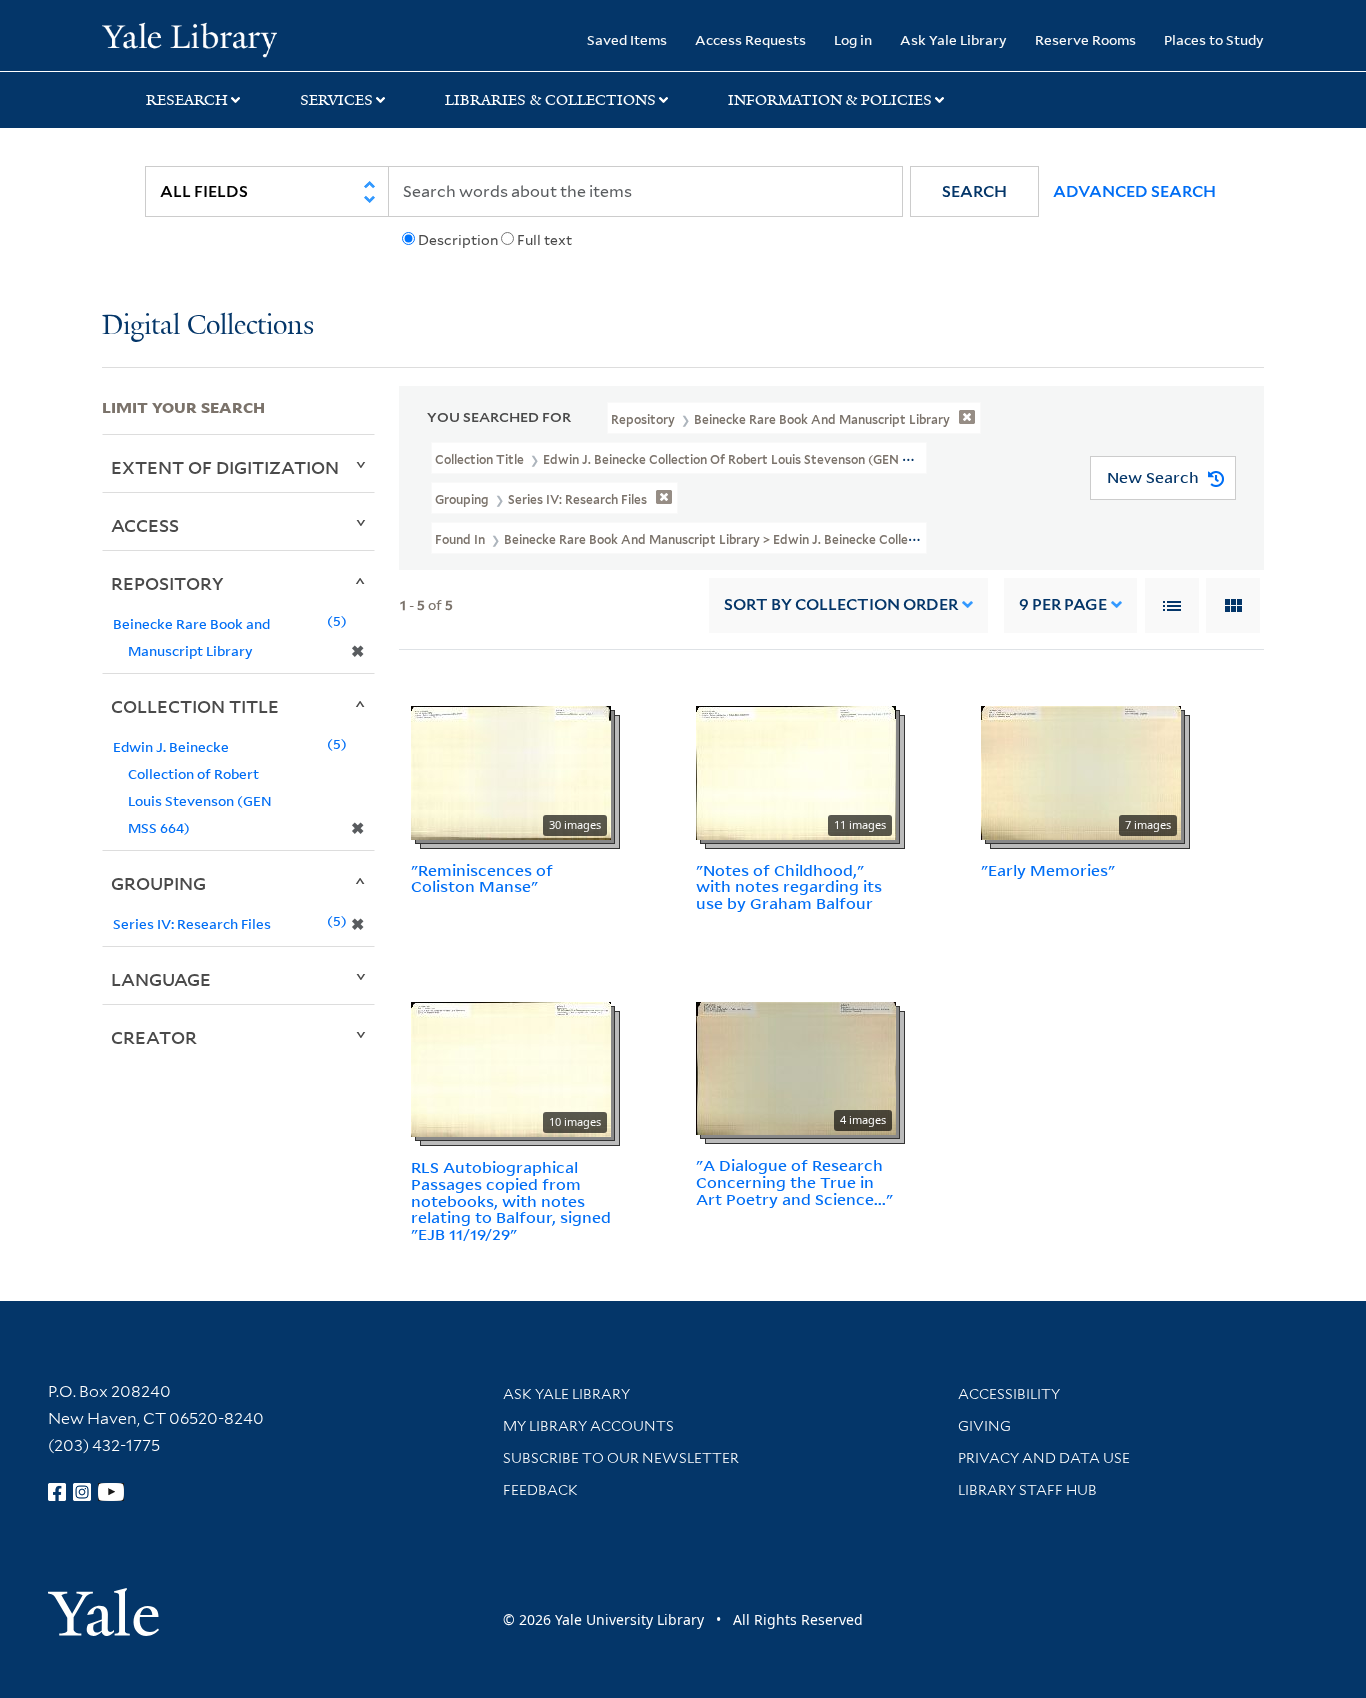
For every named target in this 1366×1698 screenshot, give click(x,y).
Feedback (540, 1490)
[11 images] (796, 771)
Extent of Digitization (225, 467)
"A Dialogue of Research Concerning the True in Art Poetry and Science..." (794, 1182)
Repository (167, 583)
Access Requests (750, 39)
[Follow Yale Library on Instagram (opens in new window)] (82, 1492)
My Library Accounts (588, 1426)
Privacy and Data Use (1044, 1458)
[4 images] (796, 1067)
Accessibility (1009, 1394)
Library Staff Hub (1027, 1490)
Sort (841, 604)
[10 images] (511, 1068)
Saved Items (627, 39)
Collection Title (195, 706)
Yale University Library (189, 38)
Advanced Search (1134, 191)
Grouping (158, 883)
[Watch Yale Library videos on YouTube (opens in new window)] (111, 1492)
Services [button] (336, 100)
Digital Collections (208, 326)
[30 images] (511, 771)
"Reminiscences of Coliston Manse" (482, 878)
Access (145, 525)
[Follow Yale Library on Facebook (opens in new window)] (57, 1492)
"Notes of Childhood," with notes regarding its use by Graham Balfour (789, 887)
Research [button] (187, 100)
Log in (853, 39)
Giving (984, 1426)
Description (458, 240)
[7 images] (1081, 771)
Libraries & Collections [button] (550, 100)
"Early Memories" (1048, 870)
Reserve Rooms (1085, 39)
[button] (974, 191)
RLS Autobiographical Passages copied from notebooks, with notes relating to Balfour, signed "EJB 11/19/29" (511, 1200)
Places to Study (1214, 39)
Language (161, 979)
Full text (544, 240)
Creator (154, 1037)
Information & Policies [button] (830, 100)
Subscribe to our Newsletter (621, 1458)
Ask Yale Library (953, 39)
